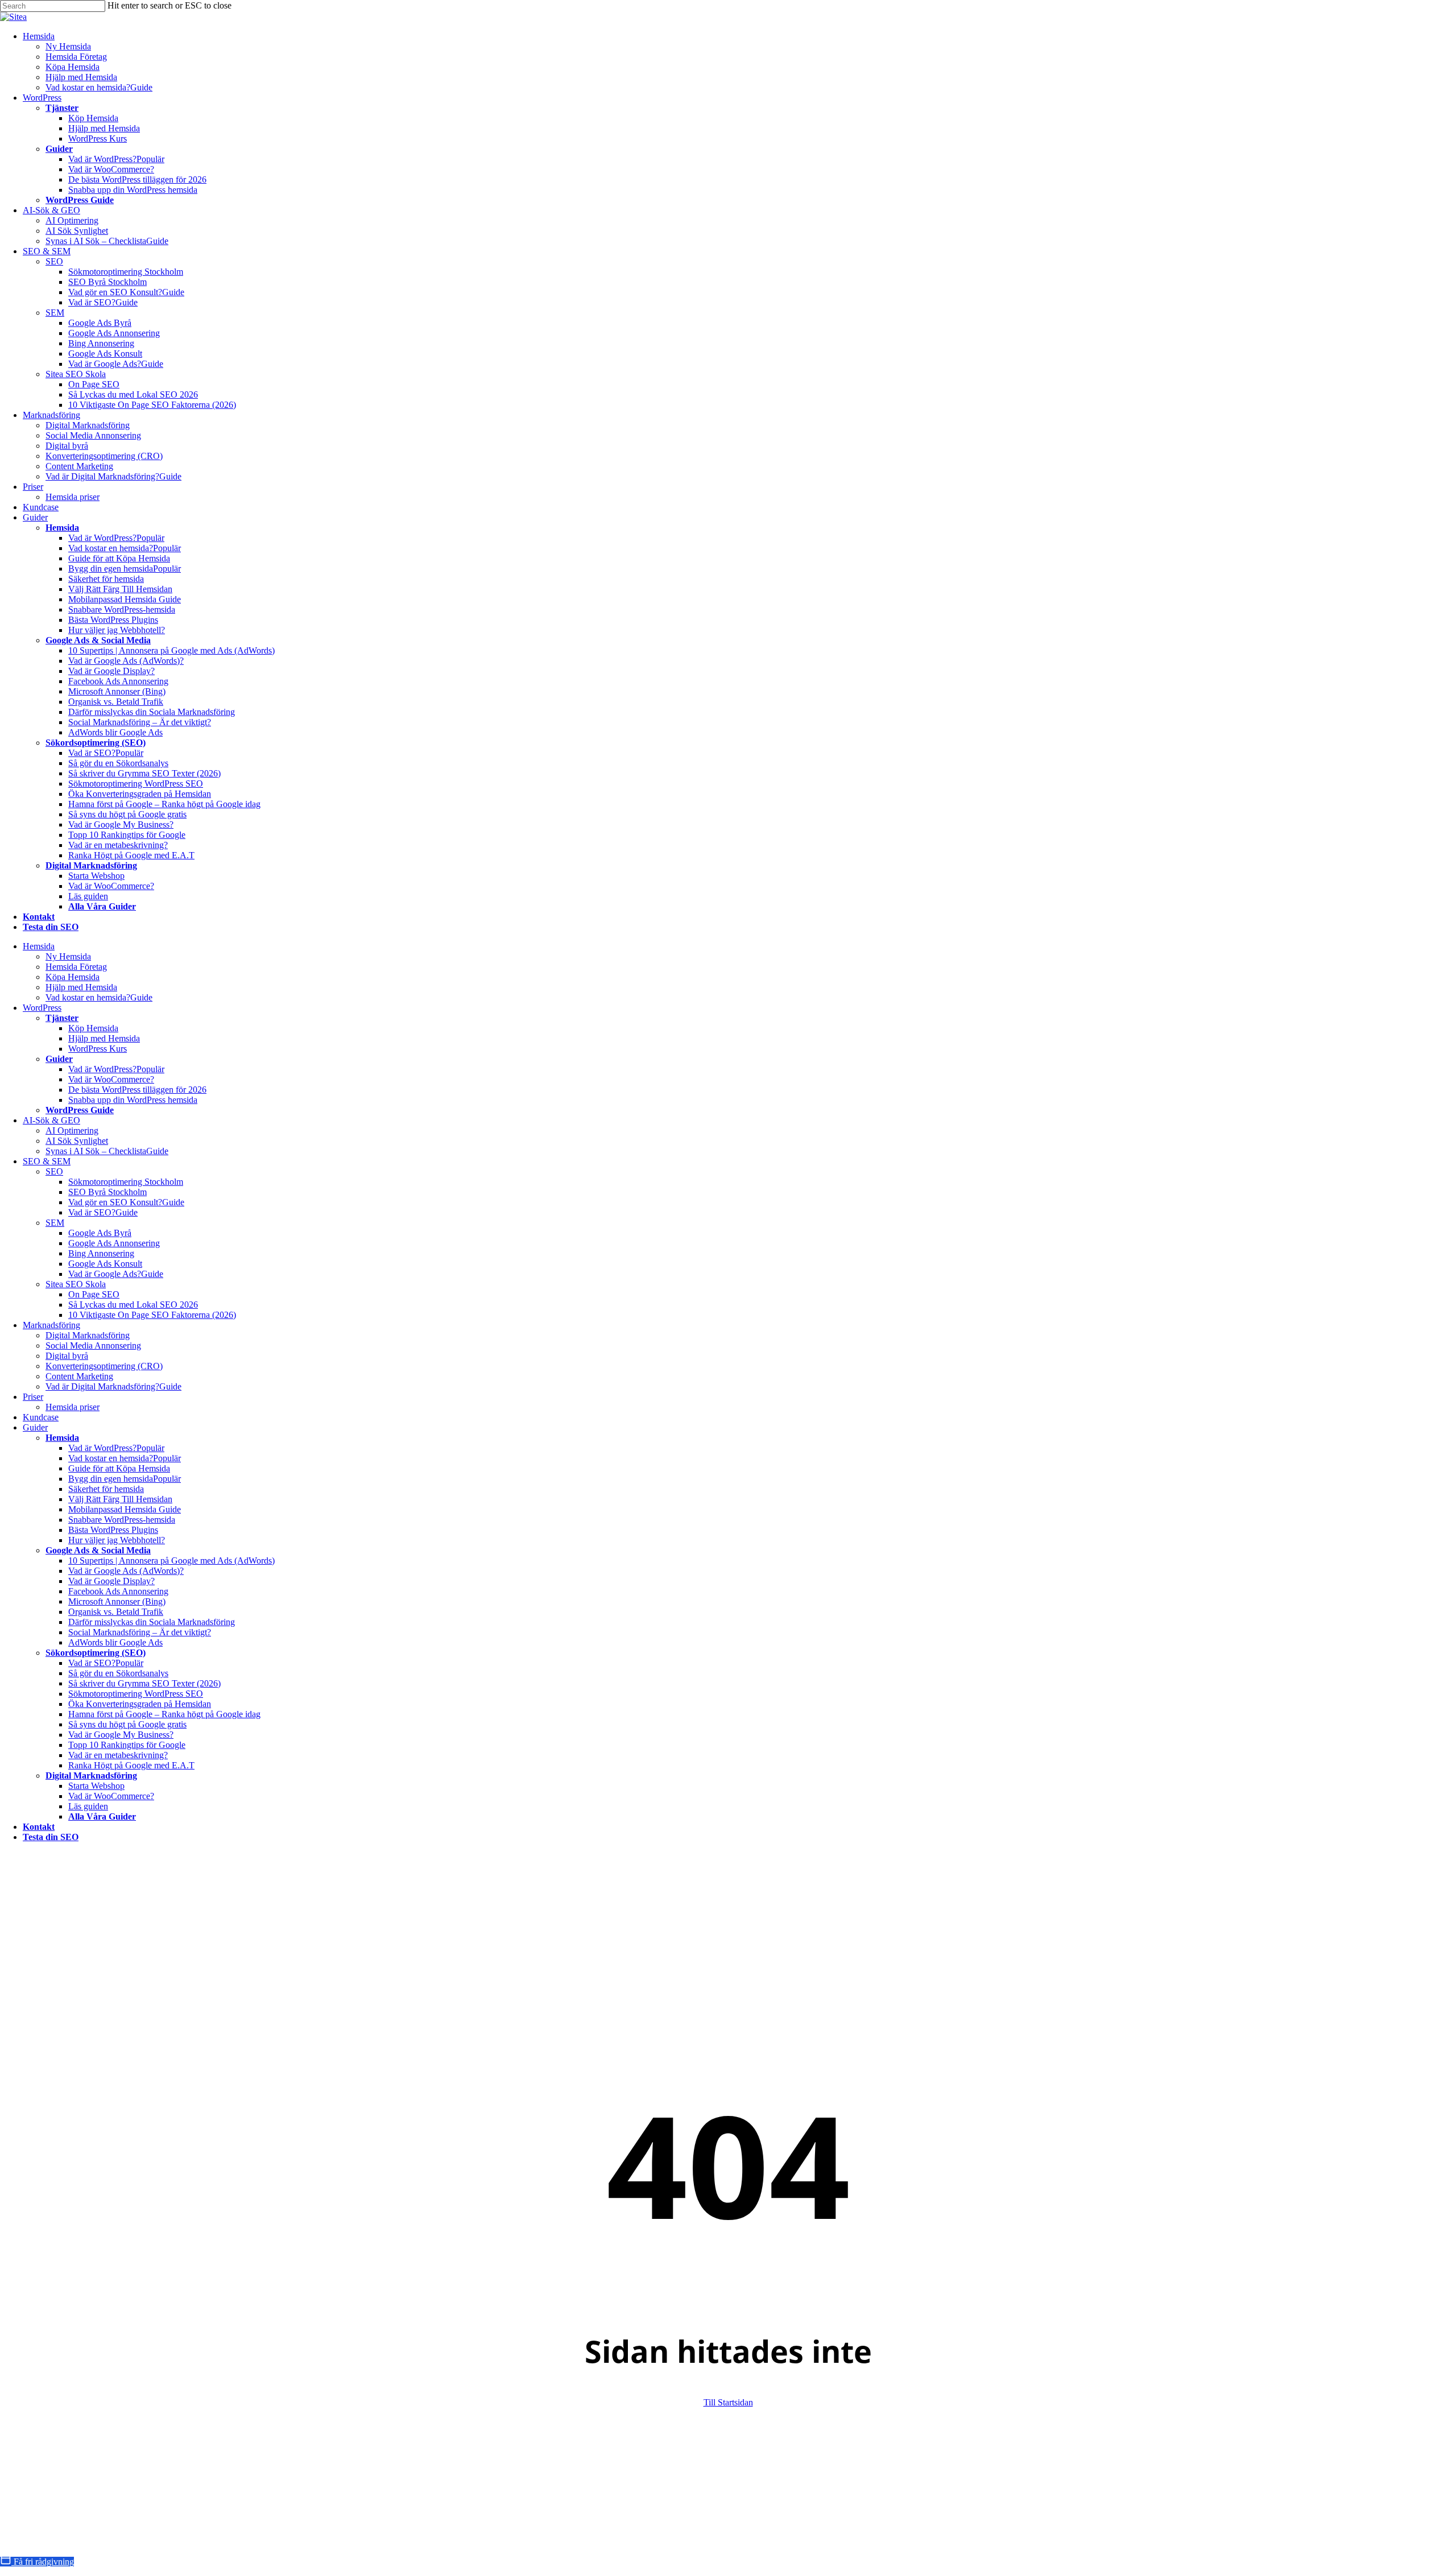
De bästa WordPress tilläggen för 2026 (137, 1090)
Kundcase (41, 1417)
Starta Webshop (96, 1786)
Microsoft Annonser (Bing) (117, 1601)
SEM (55, 1223)
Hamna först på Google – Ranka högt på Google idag (164, 1714)
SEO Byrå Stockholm (107, 1192)
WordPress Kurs (98, 1049)
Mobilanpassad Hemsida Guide (125, 1509)
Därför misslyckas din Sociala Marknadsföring (152, 1622)
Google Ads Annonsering (114, 1243)
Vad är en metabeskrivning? (118, 1755)
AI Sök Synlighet (77, 1141)
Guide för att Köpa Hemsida (119, 1468)
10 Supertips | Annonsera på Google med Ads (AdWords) (171, 1561)
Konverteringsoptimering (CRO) (104, 1366)
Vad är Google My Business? (121, 1735)
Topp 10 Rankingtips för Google (127, 1745)
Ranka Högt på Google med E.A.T (131, 1765)
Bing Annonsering (101, 1253)
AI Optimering (72, 1130)
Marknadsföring (51, 1325)
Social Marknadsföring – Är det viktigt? (140, 1632)
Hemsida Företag (76, 967)
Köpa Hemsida (73, 977)
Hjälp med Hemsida (81, 987)
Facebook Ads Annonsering (118, 1591)
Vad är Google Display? (111, 1581)
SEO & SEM (47, 1161)
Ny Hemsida (68, 956)
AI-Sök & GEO (51, 1120)
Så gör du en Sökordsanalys (118, 1673)
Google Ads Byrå (100, 1233)
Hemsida (39, 946)
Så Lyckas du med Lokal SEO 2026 (133, 1305)
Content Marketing (79, 1376)
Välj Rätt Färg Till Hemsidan (120, 1499)
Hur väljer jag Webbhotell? (117, 1540)
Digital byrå (67, 1356)
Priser (33, 1397)
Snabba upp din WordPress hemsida (133, 1100)
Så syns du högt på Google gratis (127, 1724)
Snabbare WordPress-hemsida (122, 1520)
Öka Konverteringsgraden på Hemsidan (140, 1704)
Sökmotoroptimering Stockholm (126, 1182)
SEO (54, 1171)
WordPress (42, 1008)
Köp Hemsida (93, 1028)
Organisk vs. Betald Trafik (116, 1612)
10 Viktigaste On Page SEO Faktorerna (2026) (152, 1315)
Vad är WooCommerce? (111, 1079)
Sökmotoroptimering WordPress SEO (136, 1694)
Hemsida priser (73, 1407)
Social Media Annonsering (93, 1345)
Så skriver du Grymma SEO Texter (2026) (144, 1683)
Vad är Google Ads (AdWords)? (126, 1571)
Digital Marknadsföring (88, 1335)
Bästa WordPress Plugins (113, 1530)
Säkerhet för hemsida (106, 1489)
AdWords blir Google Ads (115, 1642)
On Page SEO (94, 1294)
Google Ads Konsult (105, 1264)
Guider (35, 1427)
